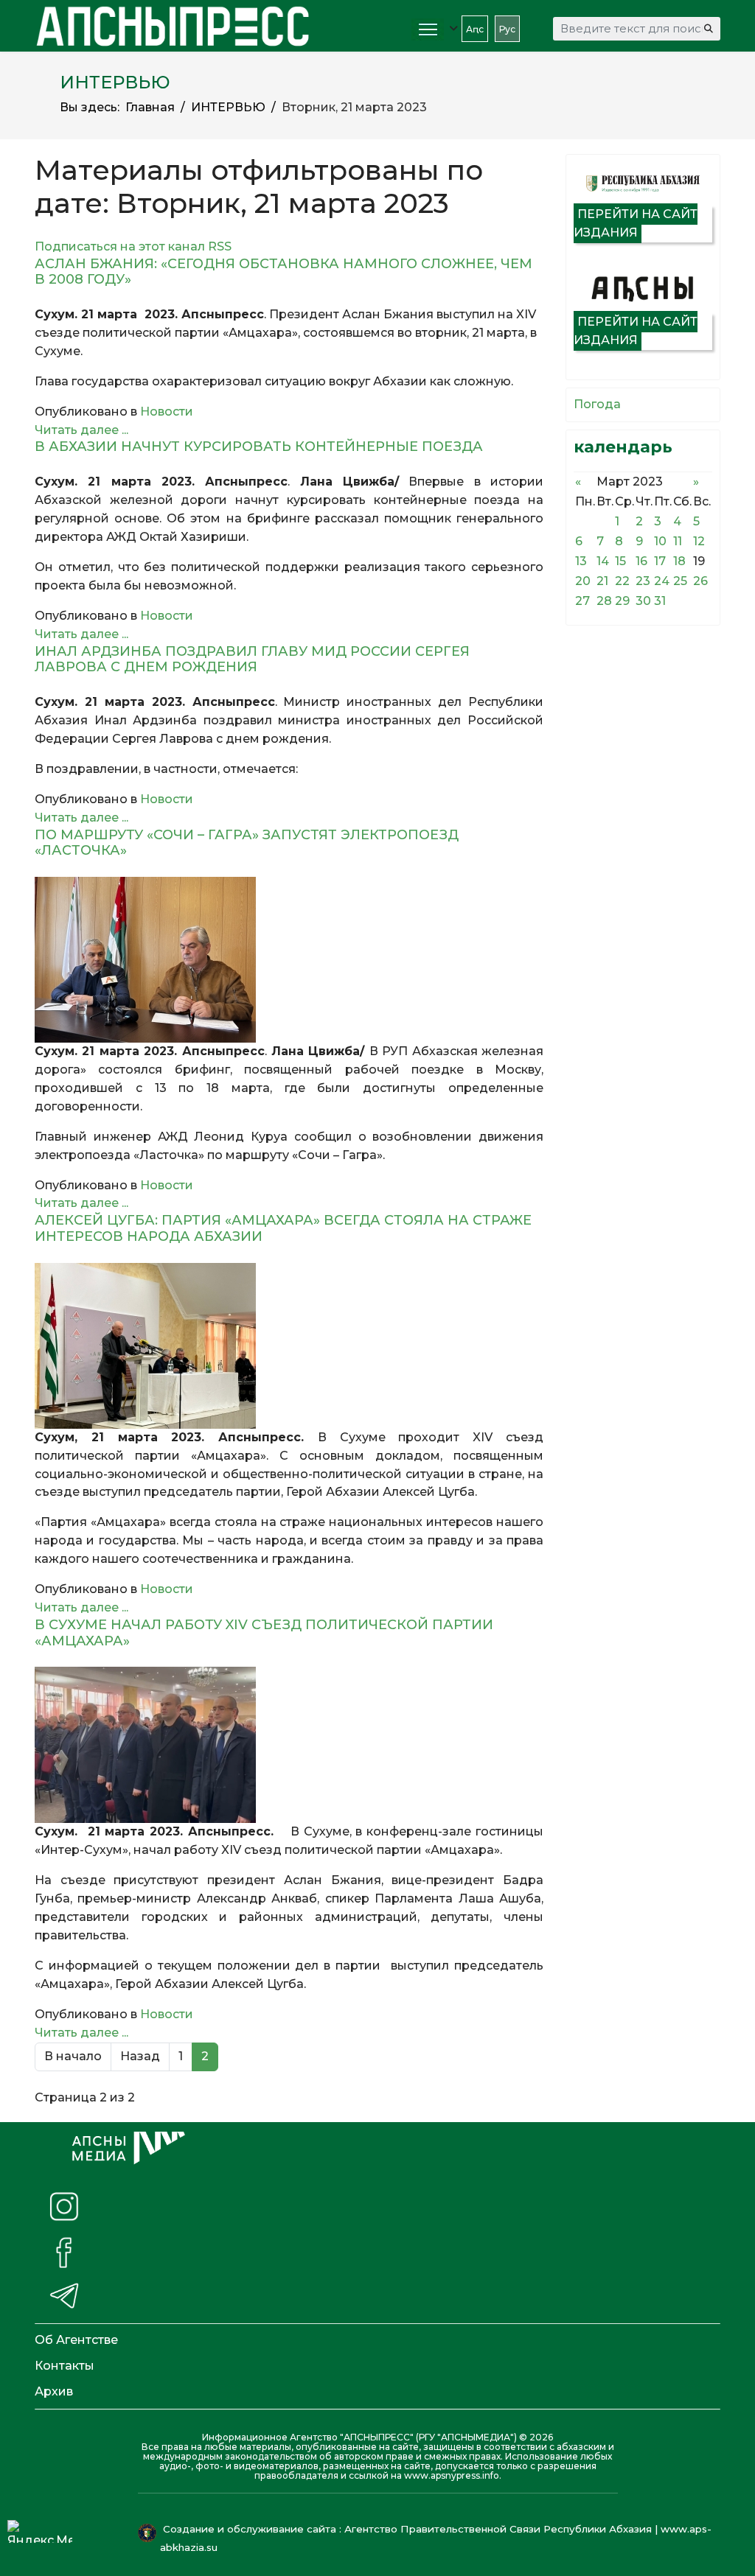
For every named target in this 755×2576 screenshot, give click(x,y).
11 (678, 541)
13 (581, 561)
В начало (73, 2056)
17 (660, 561)
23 (643, 581)
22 (622, 581)
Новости (167, 412)
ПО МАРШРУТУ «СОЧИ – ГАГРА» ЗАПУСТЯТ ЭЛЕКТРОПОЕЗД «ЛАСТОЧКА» (247, 843)
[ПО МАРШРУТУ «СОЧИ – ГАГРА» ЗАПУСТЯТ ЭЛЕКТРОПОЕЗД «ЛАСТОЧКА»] (289, 960)
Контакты (65, 2366)
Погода (597, 404)
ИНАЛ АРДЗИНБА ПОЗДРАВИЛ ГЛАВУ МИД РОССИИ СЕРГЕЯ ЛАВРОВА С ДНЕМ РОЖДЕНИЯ (252, 659)
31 (660, 601)
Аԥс (475, 29)
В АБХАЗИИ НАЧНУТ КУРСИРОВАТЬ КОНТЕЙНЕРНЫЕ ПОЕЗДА (259, 447)
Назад (140, 2056)
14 (603, 561)
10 (660, 541)
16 (641, 561)
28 (604, 601)
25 (680, 581)
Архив (54, 2391)
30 (643, 601)
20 (583, 581)
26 (700, 581)
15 (620, 561)
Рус (507, 29)
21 (602, 581)
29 (622, 601)
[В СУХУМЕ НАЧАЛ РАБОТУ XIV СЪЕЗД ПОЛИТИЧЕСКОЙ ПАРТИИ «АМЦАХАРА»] (289, 1745)
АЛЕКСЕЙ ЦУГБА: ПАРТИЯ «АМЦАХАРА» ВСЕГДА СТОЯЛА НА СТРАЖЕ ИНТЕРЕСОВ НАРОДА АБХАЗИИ (283, 1228)
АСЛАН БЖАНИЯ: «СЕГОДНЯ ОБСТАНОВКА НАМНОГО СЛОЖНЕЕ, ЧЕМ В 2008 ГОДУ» (283, 272)
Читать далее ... (81, 430)
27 (582, 601)
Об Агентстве (76, 2340)
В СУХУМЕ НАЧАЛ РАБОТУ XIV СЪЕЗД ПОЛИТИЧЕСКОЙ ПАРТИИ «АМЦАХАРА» (264, 1633)
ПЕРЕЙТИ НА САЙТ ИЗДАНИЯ (636, 223)
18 (679, 561)
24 (662, 581)
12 (699, 541)
